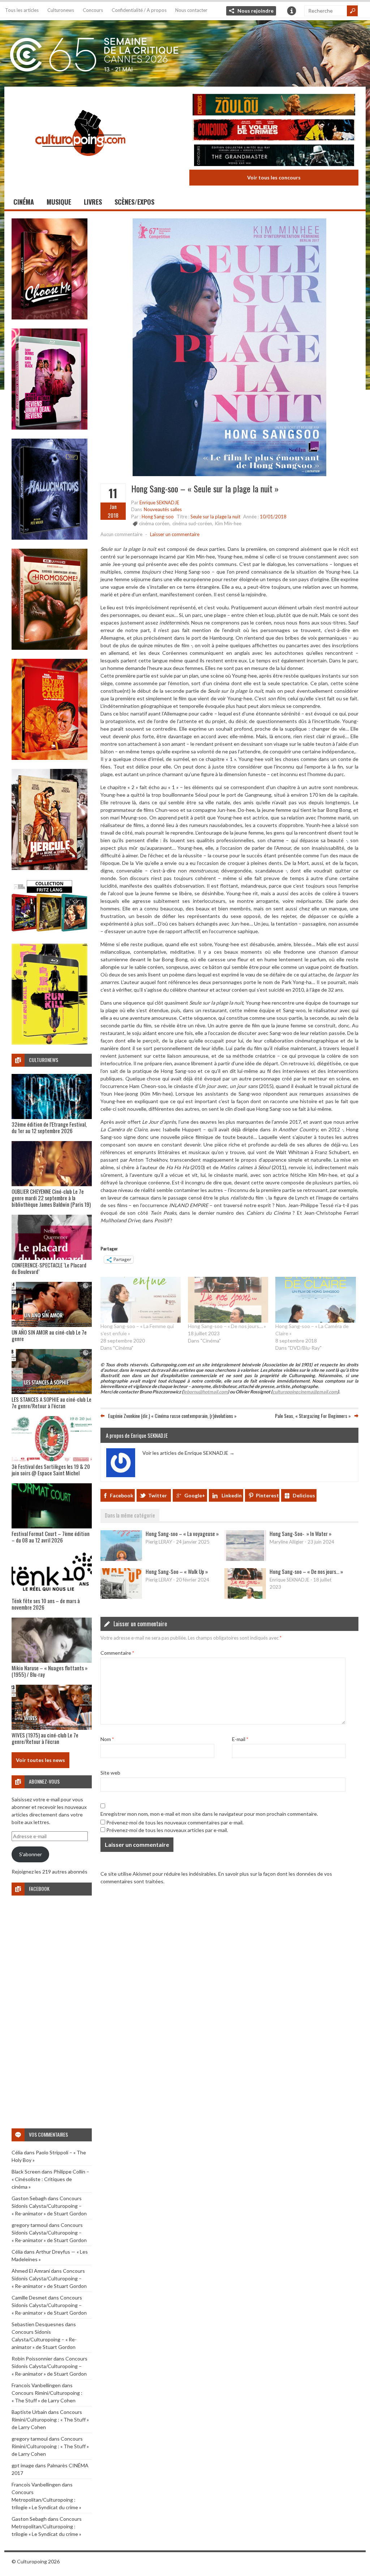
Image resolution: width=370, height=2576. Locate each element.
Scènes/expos (134, 202)
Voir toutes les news (40, 1760)
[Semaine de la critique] (185, 52)
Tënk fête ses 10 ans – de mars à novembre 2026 (46, 1604)
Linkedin (232, 1495)
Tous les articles (22, 10)
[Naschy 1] (50, 758)
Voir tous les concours (274, 177)
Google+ (195, 1495)
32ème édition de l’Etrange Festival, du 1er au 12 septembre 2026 (49, 1127)
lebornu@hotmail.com (205, 1392)
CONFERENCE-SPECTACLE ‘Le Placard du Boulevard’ (49, 1268)
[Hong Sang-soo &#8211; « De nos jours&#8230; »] (228, 1300)
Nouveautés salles (163, 509)
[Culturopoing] (80, 166)
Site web (110, 1773)
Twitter (158, 1495)
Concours (93, 10)
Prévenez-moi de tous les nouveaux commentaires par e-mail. (175, 1822)
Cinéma (24, 202)
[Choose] (50, 317)
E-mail (240, 1739)
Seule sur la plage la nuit (215, 517)
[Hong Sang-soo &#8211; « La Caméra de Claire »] (315, 1300)
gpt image (23, 2465)
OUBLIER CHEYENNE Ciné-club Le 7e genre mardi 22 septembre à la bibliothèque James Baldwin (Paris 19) (51, 1198)
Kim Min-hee (228, 523)
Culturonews (61, 10)
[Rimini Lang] (50, 933)
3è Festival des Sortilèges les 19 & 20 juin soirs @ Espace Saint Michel (51, 1470)
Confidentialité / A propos (139, 10)
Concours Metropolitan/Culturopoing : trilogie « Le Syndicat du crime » (46, 2500)
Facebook (122, 1495)
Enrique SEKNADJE (159, 502)
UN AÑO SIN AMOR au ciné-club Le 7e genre (49, 1335)
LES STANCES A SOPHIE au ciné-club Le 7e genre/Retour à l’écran (51, 1402)
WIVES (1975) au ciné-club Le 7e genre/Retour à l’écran (45, 1738)
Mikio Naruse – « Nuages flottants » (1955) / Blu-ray (50, 1671)
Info (292, 11)
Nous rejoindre (255, 11)
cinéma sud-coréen (192, 523)
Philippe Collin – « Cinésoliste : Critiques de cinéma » (50, 2179)
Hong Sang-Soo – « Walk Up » (177, 1571)
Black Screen (26, 2172)
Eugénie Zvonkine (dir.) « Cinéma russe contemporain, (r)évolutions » (172, 1416)
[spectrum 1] (50, 1043)
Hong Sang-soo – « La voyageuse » (182, 1533)
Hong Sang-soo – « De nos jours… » (227, 1326)
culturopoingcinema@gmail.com (305, 1392)
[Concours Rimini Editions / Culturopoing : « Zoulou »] (274, 106)
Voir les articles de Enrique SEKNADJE (188, 1453)
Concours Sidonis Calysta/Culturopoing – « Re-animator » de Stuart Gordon (49, 2206)
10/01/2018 (273, 517)
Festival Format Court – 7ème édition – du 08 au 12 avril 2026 (51, 1537)
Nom (107, 1739)
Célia (17, 2152)
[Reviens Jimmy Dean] (50, 428)
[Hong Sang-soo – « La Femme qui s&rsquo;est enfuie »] (141, 1300)
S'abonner (31, 1854)
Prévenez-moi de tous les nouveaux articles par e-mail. (167, 1830)
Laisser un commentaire (175, 534)
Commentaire (117, 1653)
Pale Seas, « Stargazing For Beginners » (313, 1416)
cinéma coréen (154, 523)
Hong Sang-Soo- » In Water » (300, 1533)
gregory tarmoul (30, 2225)
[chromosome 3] (50, 648)
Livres (93, 202)
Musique (59, 202)
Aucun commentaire (121, 534)
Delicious (304, 1495)
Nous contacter (191, 10)
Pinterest (267, 1495)
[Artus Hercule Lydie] (50, 868)
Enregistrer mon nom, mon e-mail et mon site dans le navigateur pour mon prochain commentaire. (209, 1814)
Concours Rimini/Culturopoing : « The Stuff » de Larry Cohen (50, 2420)
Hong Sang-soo (158, 517)
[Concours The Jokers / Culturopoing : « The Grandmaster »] (274, 156)
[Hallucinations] (50, 538)
